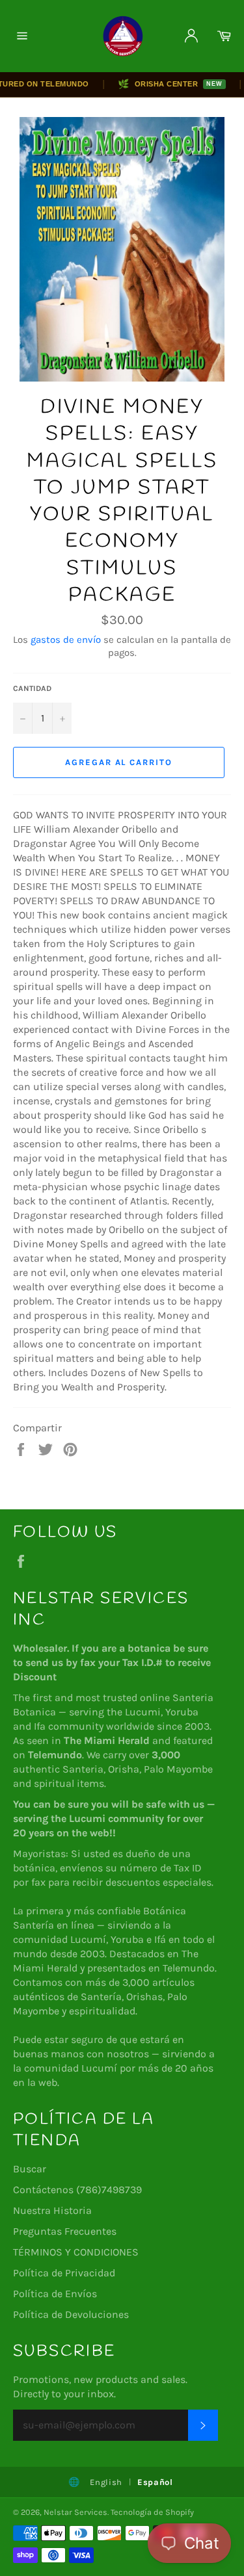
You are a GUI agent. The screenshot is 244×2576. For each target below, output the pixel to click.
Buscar (30, 2169)
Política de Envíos (55, 2294)
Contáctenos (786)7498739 (77, 2190)
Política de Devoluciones (71, 2314)
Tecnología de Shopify (152, 2512)
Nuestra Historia (52, 2210)
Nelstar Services (75, 2512)
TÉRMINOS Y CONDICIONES (76, 2252)
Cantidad (32, 688)
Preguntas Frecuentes (65, 2231)
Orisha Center (159, 84)
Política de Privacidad (64, 2273)
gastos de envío (66, 640)
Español (155, 2482)
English (106, 2482)
